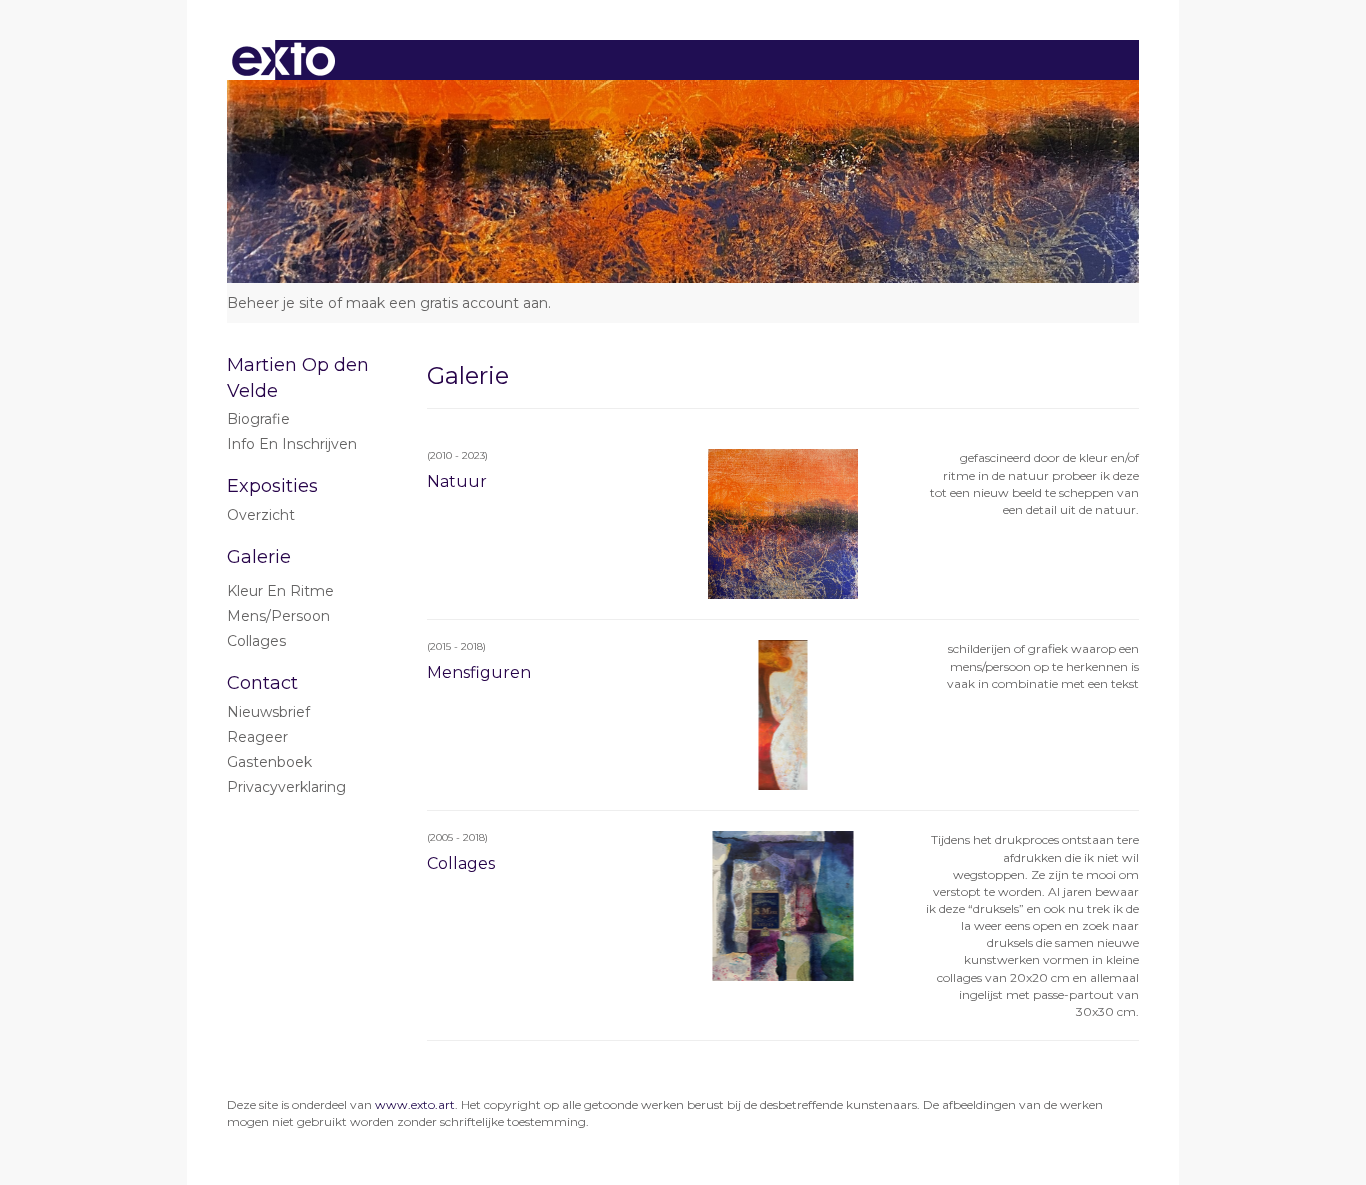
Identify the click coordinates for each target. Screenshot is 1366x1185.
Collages (256, 641)
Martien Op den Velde (298, 378)
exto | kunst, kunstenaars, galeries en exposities (283, 60)
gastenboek (269, 762)
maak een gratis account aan (447, 303)
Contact (262, 683)
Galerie (259, 557)
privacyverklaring (286, 787)
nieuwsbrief (268, 712)
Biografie (258, 419)
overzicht (261, 515)
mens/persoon (278, 616)
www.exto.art (415, 1104)
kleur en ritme (280, 591)
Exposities (272, 486)
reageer (257, 737)
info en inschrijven (292, 444)
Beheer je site (275, 303)
